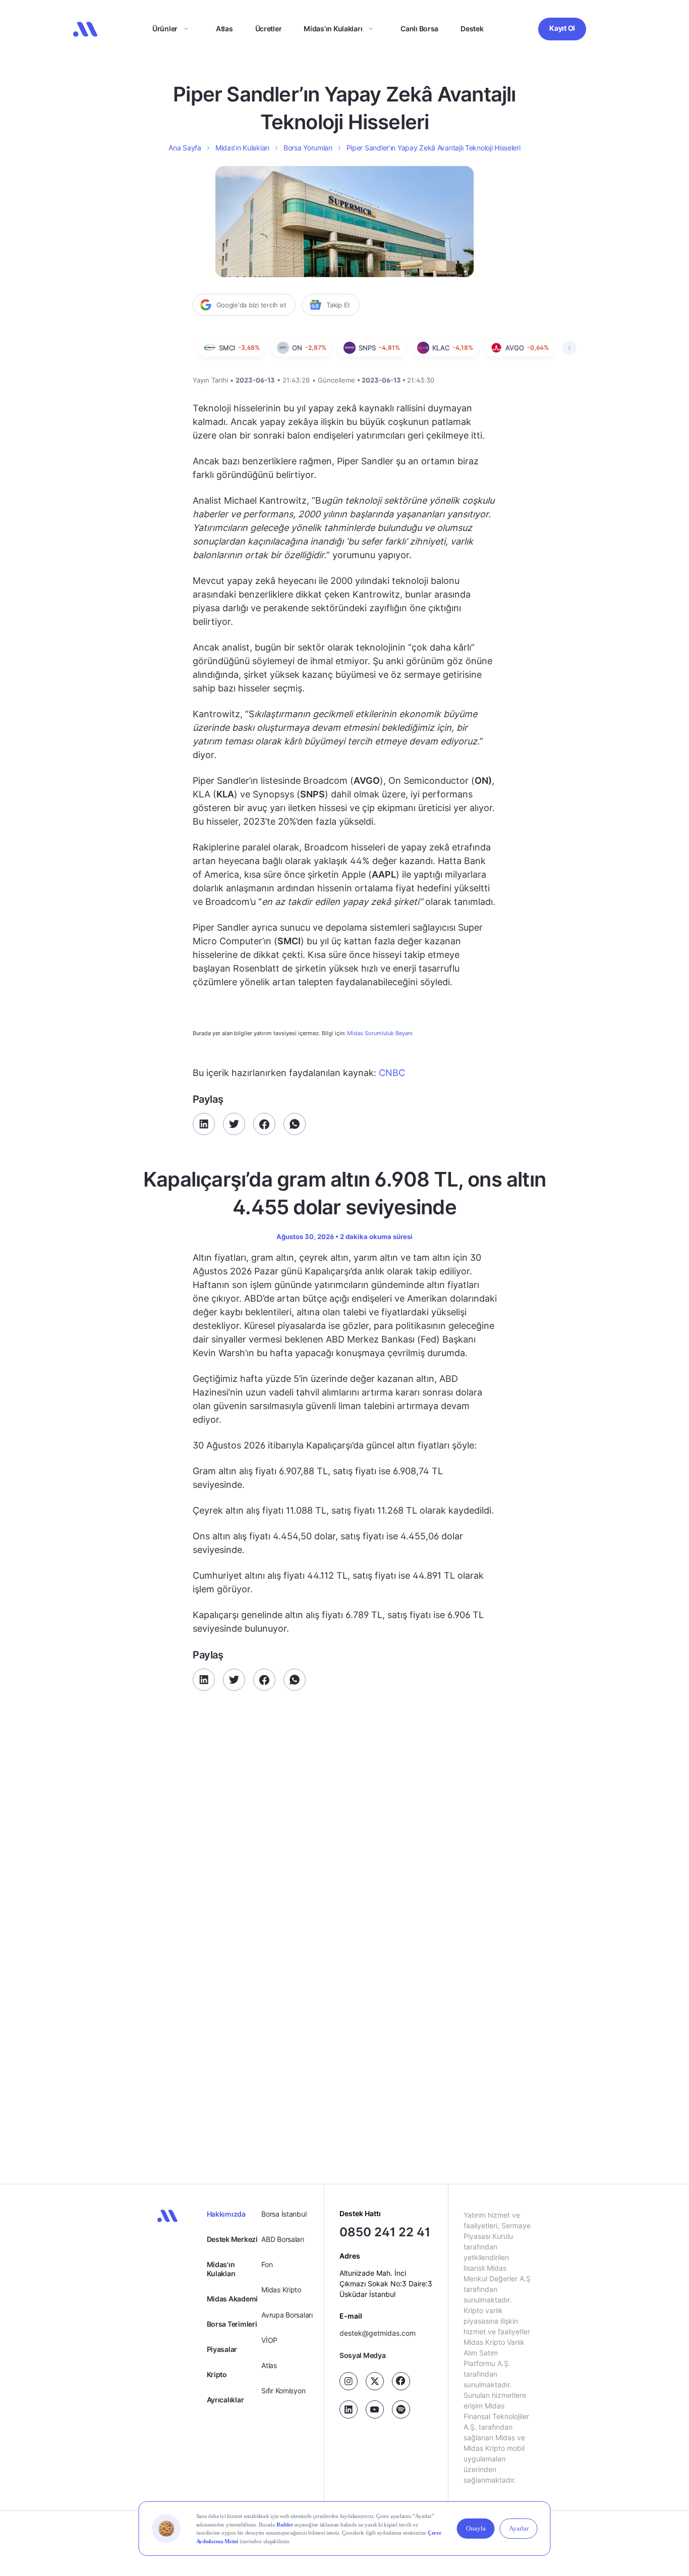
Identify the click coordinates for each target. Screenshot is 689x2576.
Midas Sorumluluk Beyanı (380, 1033)
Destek (472, 29)
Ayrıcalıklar (225, 2400)
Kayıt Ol (562, 28)
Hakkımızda (226, 2214)
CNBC (392, 1073)
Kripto (217, 2374)
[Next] (569, 348)
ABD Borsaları (282, 2239)
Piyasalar (222, 2349)
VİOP (269, 2340)
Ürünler (165, 29)
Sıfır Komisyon (283, 2391)
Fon (267, 2264)
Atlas (224, 29)
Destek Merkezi (232, 2239)
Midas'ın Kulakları (221, 2269)
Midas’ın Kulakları (333, 29)
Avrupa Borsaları (287, 2315)
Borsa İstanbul (284, 2214)
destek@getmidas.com (378, 2333)
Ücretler (269, 29)
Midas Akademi (232, 2299)
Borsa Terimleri (232, 2324)
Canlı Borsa (419, 29)
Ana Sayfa (185, 148)
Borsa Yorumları (308, 148)
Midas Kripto (281, 2290)
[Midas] (85, 29)
